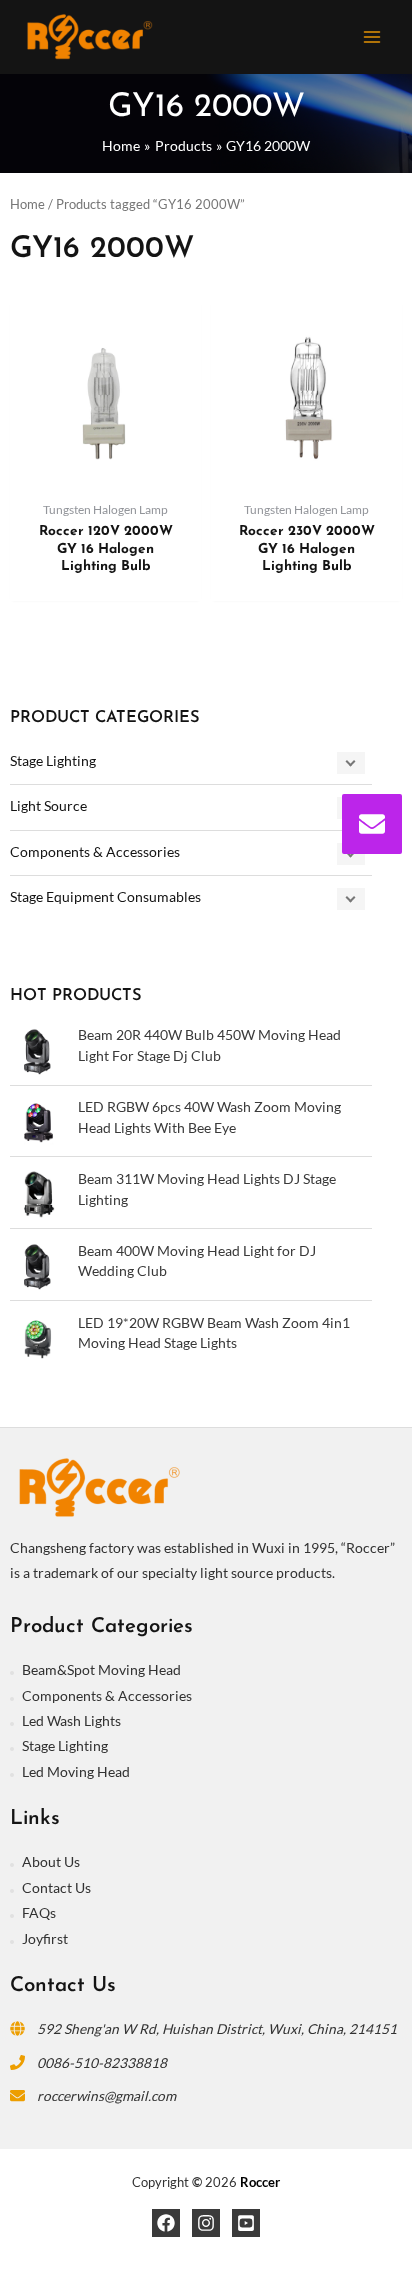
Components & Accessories (95, 851)
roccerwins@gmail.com (106, 2095)
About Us (51, 1861)
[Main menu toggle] (372, 36)
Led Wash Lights (71, 1720)
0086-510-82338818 (102, 2062)
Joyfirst (45, 1938)
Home (27, 204)
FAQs (39, 1912)
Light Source (48, 805)
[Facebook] (166, 2223)
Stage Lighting (53, 760)
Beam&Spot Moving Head (101, 1669)
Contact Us (56, 1887)
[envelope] (372, 824)
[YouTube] (246, 2223)
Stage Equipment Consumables (105, 896)
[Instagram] (206, 2223)
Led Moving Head (76, 1771)
